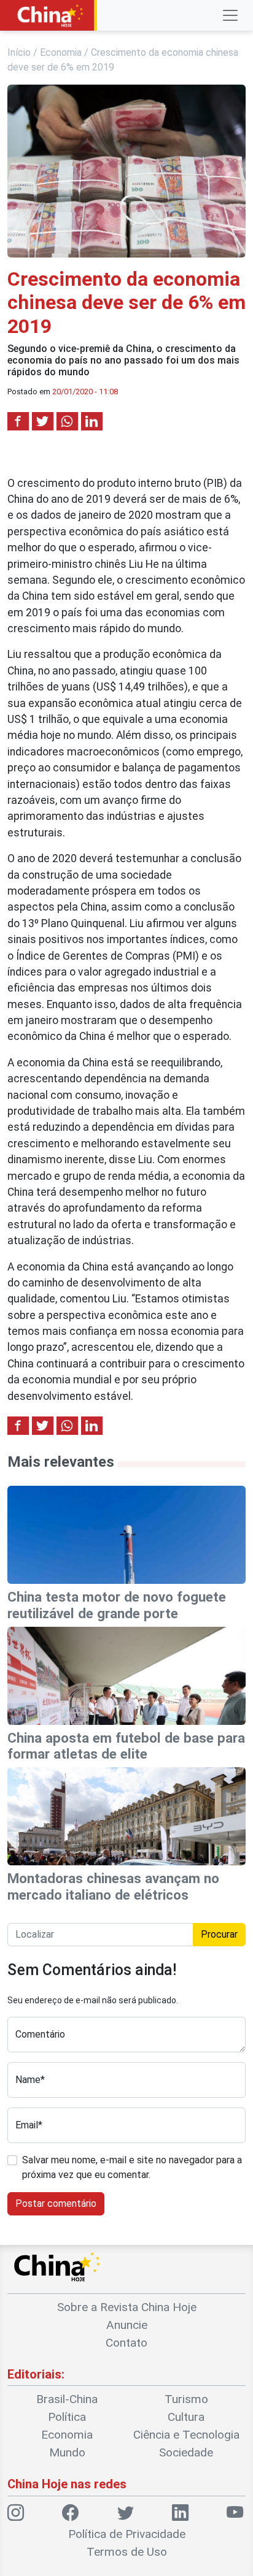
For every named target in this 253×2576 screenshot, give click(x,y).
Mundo (67, 2452)
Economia (61, 52)
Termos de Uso (127, 2552)
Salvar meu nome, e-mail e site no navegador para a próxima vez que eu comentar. (132, 2167)
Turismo (186, 2399)
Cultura (186, 2417)
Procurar (219, 1934)
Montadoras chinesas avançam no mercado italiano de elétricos (113, 1886)
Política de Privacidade (127, 2534)
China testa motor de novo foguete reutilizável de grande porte (117, 1605)
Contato (126, 2343)
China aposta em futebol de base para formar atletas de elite (126, 1746)
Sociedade (186, 2452)
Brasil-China (67, 2399)
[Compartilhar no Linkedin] (92, 421)
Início (19, 52)
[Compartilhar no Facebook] (18, 421)
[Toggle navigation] (230, 15)
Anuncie (127, 2325)
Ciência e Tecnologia (186, 2435)
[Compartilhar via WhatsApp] (67, 421)
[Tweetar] (43, 421)
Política (67, 2417)
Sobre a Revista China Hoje (127, 2307)
